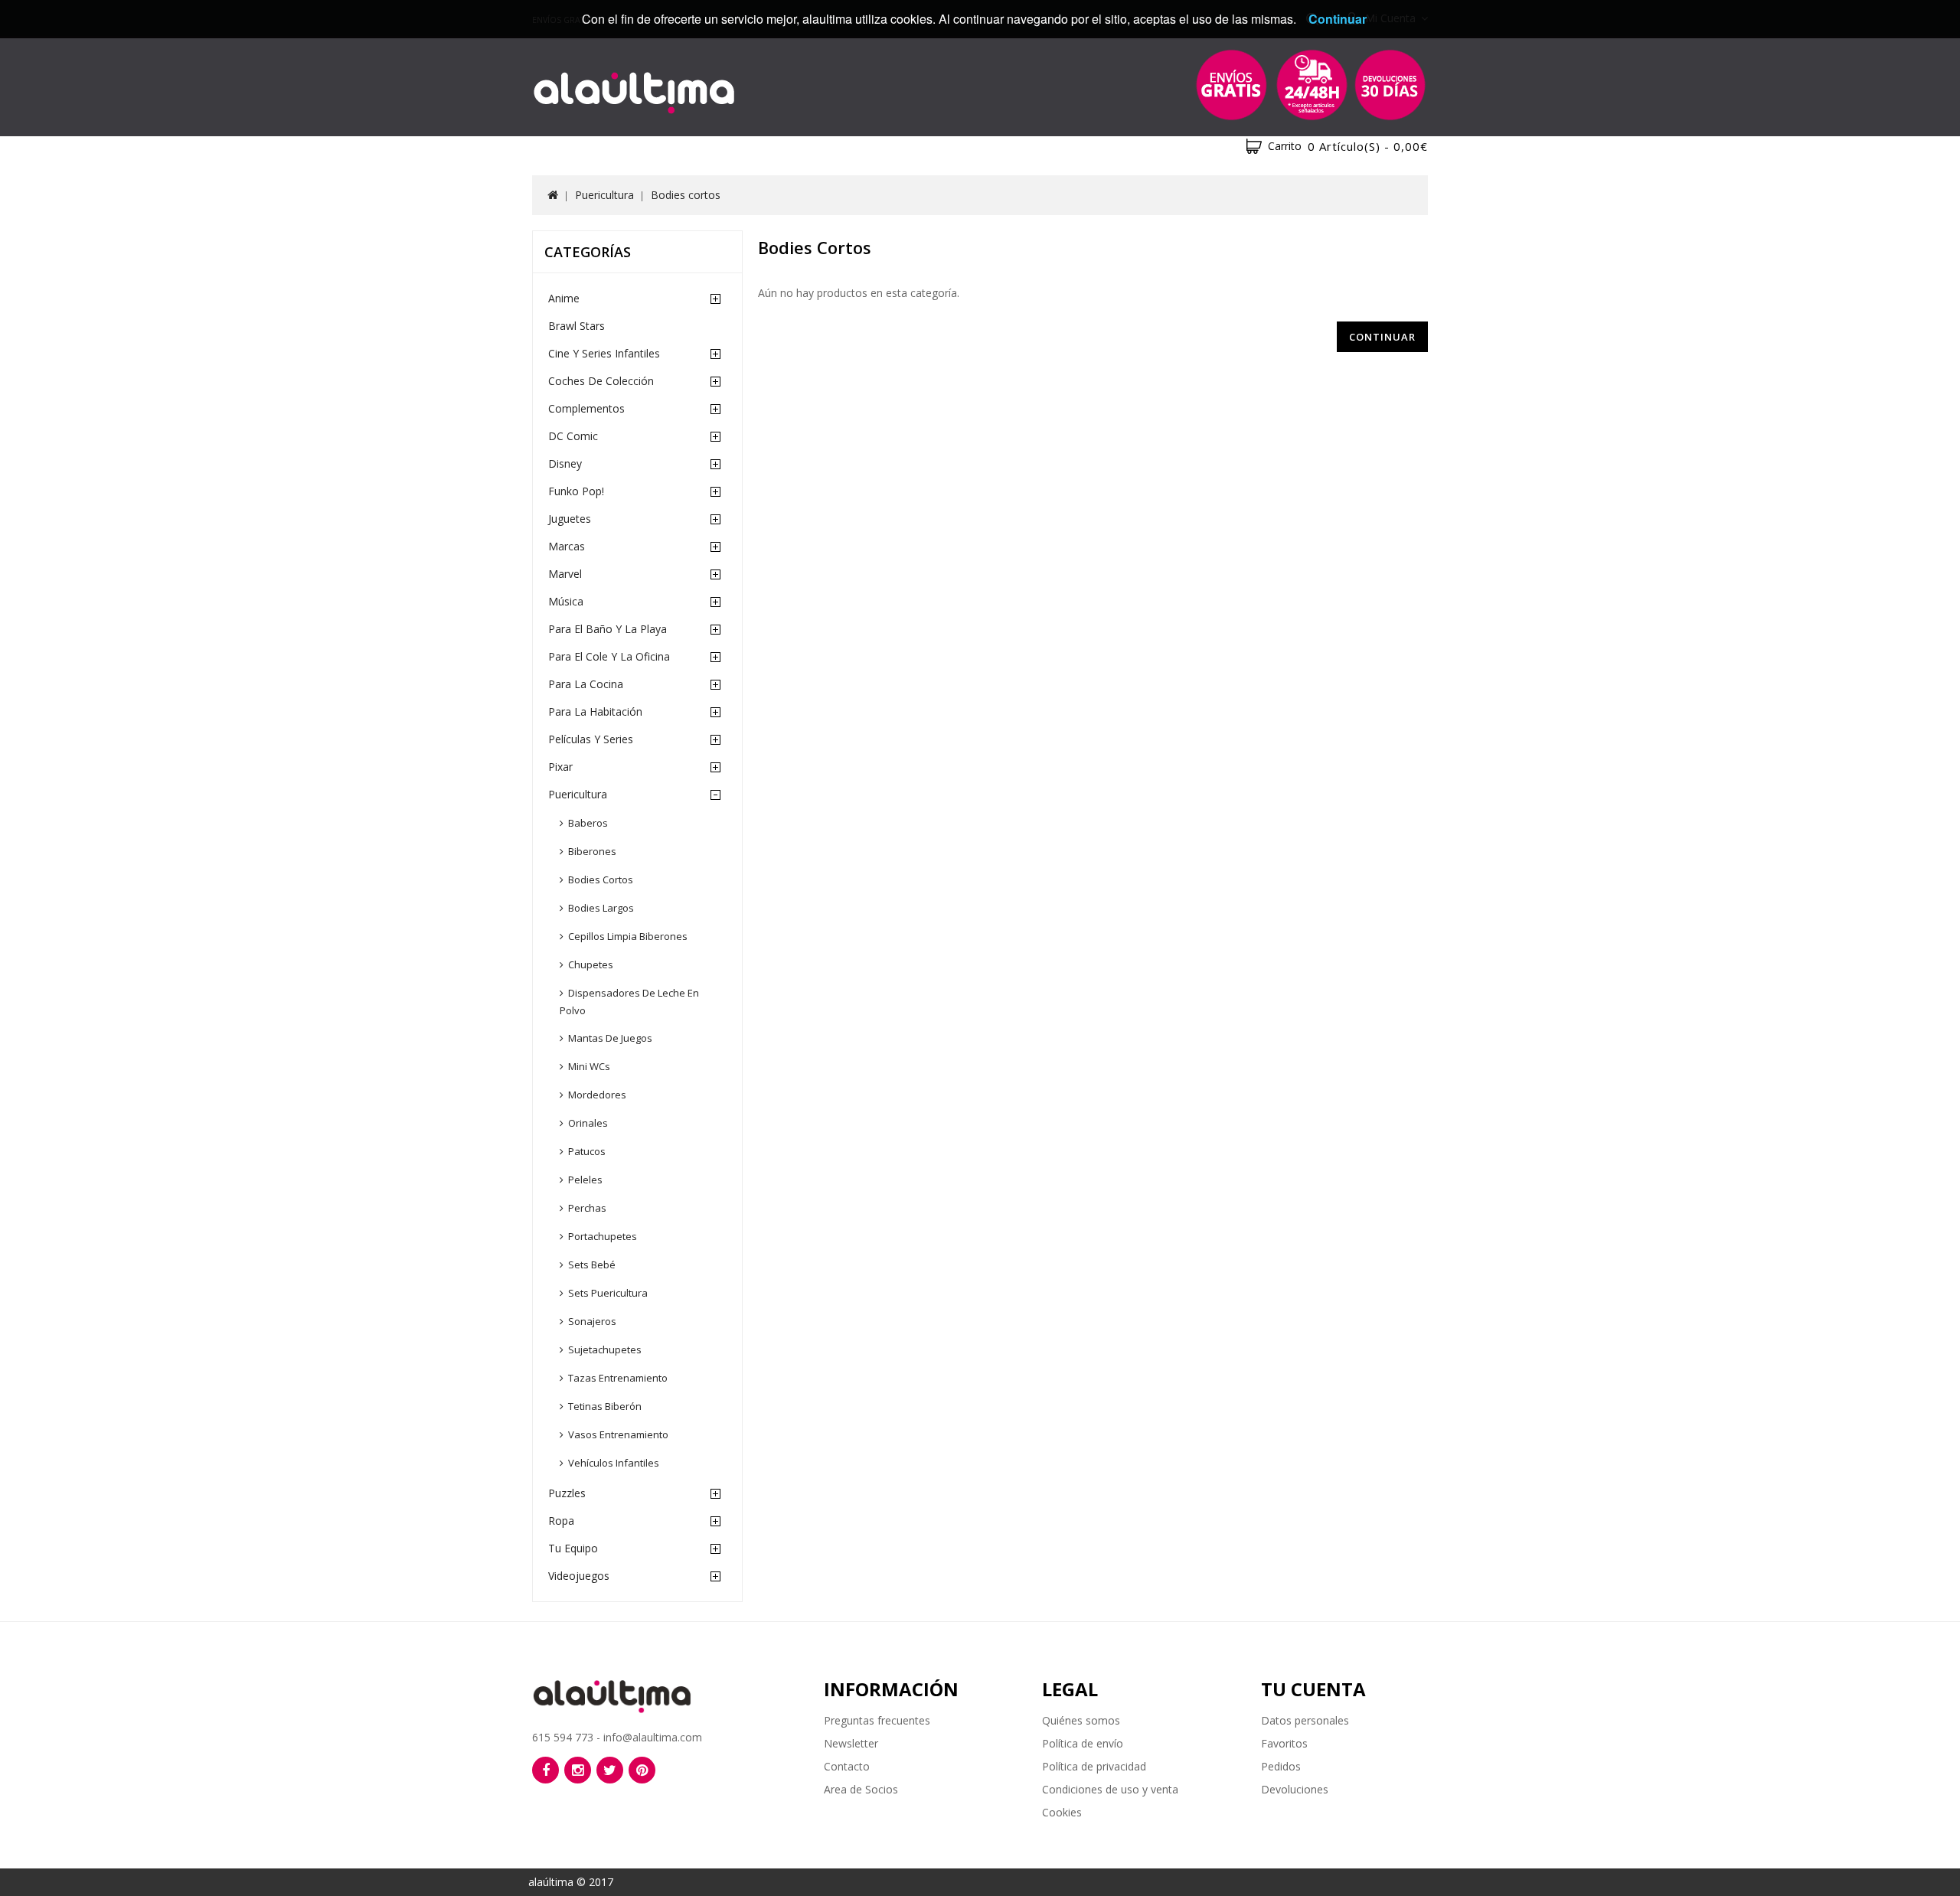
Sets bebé (592, 1265)
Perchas (587, 1208)
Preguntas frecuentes (877, 1720)
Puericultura (604, 195)
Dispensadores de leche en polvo (629, 1002)
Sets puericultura (608, 1293)
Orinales (588, 1123)
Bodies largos (601, 908)
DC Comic (573, 436)
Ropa (561, 1521)
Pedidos (1281, 1766)
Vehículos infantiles (614, 1463)
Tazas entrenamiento (618, 1378)
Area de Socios (861, 1789)
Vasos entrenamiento (618, 1434)
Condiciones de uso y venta (1110, 1789)
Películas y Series (591, 739)
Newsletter (851, 1743)
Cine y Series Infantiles (604, 353)
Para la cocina (586, 684)
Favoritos (1284, 1743)
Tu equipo (573, 1548)
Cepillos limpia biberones (628, 936)
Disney (565, 463)
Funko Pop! (576, 491)
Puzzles (567, 1493)
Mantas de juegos (610, 1038)
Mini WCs (589, 1066)
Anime (564, 298)
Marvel (565, 574)
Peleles (585, 1180)
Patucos (587, 1151)
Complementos (586, 408)
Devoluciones (1295, 1789)
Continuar (1382, 337)
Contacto (847, 1766)
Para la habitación (595, 711)
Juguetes (570, 519)
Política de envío (1083, 1743)
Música (566, 601)
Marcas (567, 546)
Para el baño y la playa (608, 629)
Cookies (1062, 1812)
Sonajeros (592, 1321)
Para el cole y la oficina (609, 656)
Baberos (588, 823)
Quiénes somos (1081, 1720)
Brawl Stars (577, 326)
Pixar (560, 767)
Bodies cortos (686, 195)
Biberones (592, 851)
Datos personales (1305, 1720)
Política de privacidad (1094, 1766)
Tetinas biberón (605, 1406)
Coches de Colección (601, 381)
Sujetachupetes (605, 1349)
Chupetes (591, 964)
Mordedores (597, 1095)
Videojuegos (579, 1576)
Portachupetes (603, 1236)
